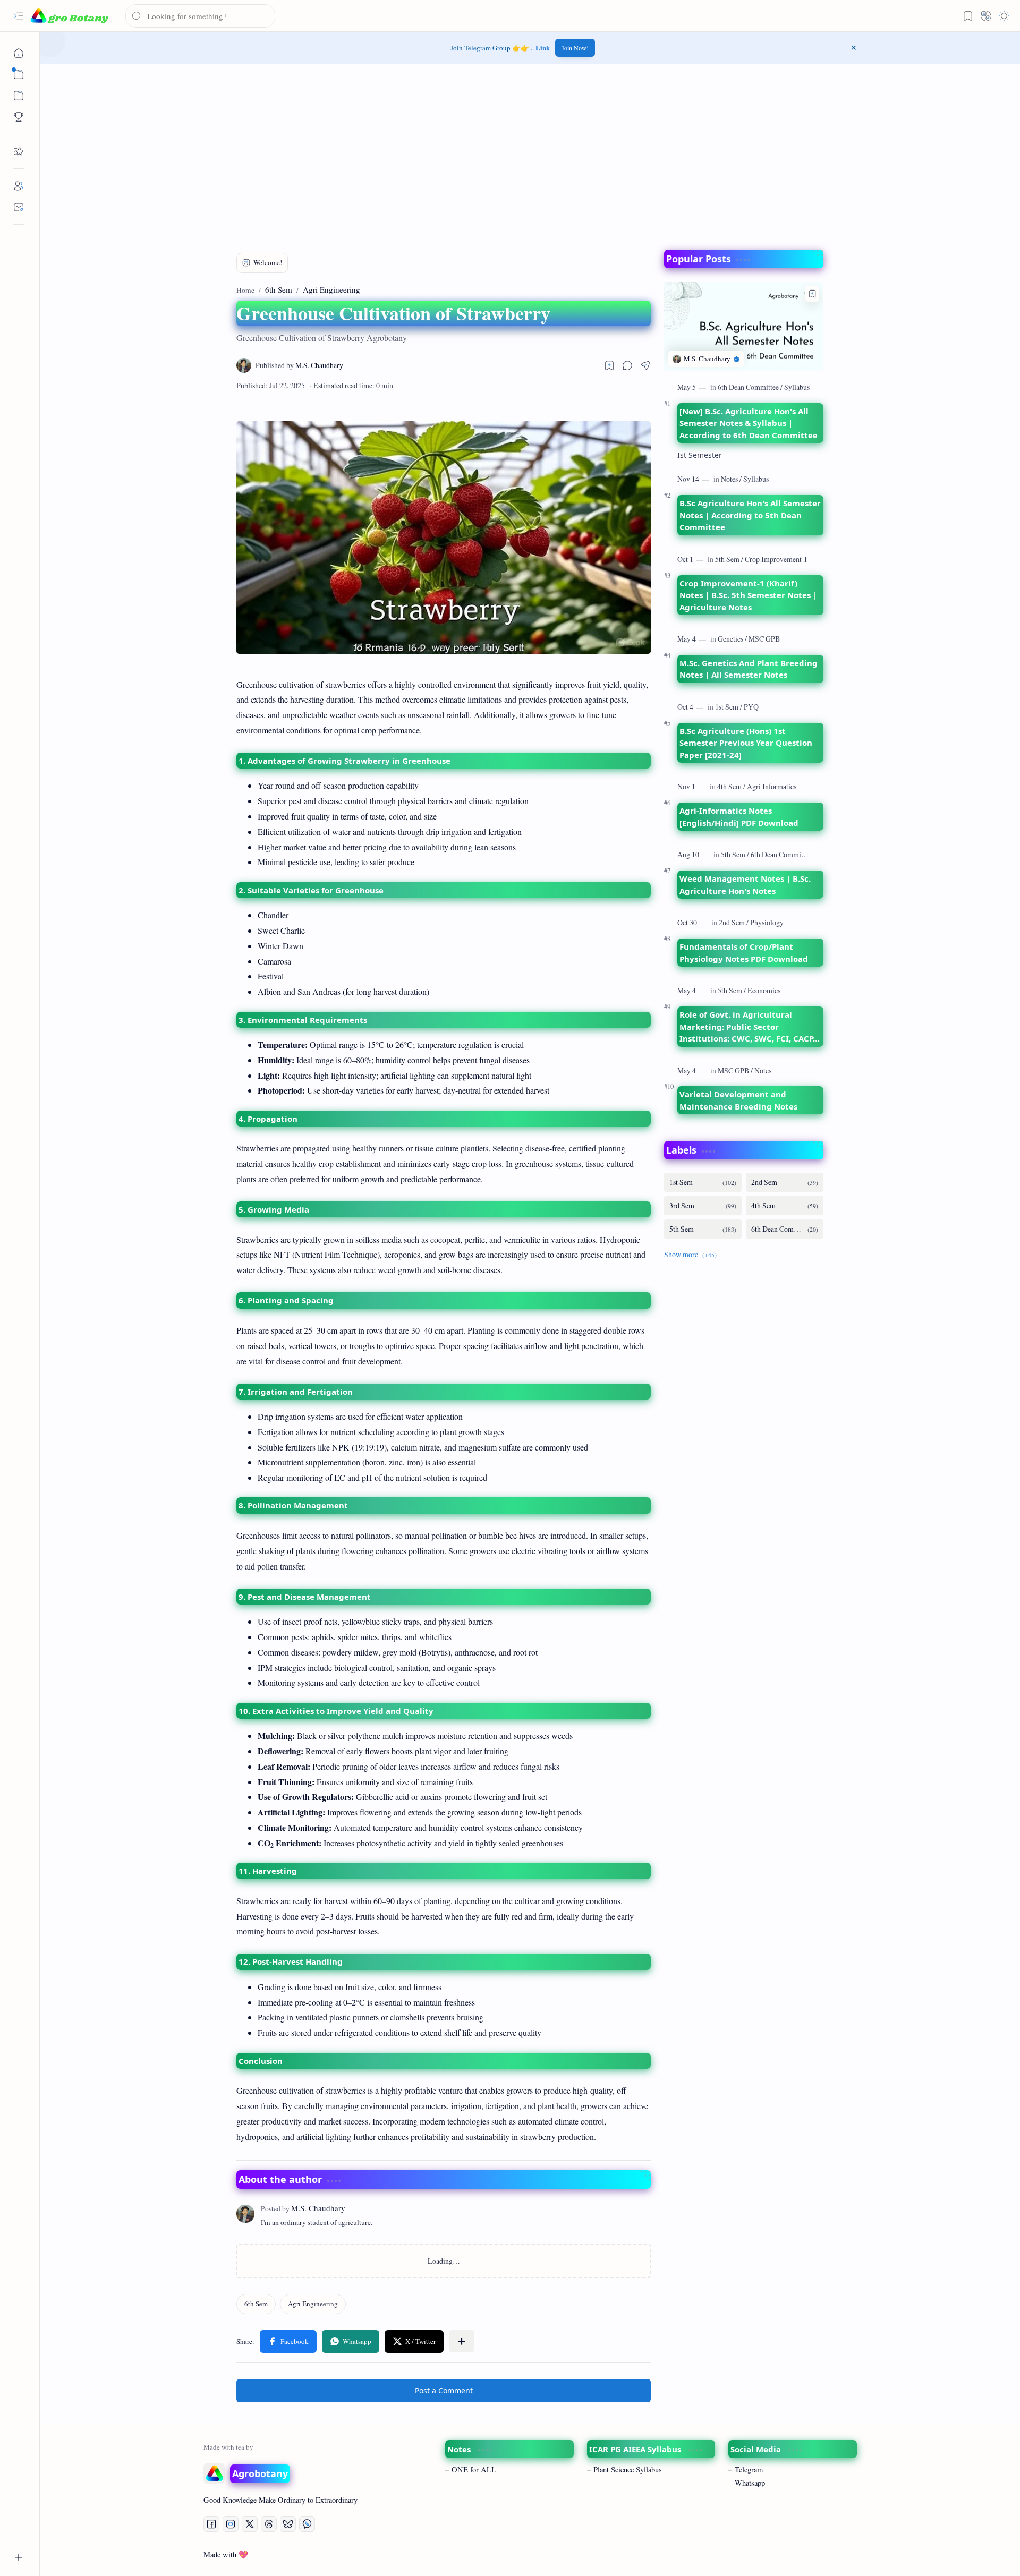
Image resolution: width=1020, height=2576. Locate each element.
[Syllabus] (797, 387)
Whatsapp (750, 2483)
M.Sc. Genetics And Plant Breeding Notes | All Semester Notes (749, 669)
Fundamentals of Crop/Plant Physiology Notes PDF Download (744, 953)
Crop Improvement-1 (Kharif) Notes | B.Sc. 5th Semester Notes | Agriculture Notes (748, 595)
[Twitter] (250, 2524)
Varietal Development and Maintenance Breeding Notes (738, 1100)
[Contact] (19, 207)
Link (543, 48)
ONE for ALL (474, 2470)
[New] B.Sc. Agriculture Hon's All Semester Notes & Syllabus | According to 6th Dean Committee (749, 423)
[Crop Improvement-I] (776, 559)
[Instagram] (231, 2524)
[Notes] (731, 479)
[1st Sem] (729, 707)
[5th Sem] (729, 559)
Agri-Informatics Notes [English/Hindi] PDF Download (739, 817)
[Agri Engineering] (313, 2304)
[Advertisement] (530, 154)
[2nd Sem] (734, 922)
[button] (19, 16)
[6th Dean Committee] (750, 387)
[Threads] (269, 2524)
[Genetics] (732, 639)
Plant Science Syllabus (628, 2470)
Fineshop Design (829, 2554)
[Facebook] (211, 2524)
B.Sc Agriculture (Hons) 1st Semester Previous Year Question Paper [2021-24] (746, 743)
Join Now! (575, 48)
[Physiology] (767, 922)
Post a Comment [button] (444, 2390)
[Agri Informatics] (772, 786)
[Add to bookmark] (812, 294)
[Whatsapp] (307, 2524)
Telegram (749, 2470)
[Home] (19, 53)
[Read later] (609, 365)
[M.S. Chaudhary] (299, 366)
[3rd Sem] (703, 1206)
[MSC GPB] (764, 639)
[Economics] (764, 990)
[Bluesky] (288, 2524)
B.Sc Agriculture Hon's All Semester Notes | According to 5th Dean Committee (750, 515)
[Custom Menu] (19, 117)
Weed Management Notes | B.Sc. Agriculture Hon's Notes (745, 885)
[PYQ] (751, 707)
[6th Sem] (256, 2304)
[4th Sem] (731, 786)
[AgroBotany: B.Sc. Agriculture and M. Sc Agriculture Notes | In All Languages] (69, 16)
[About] (19, 186)
